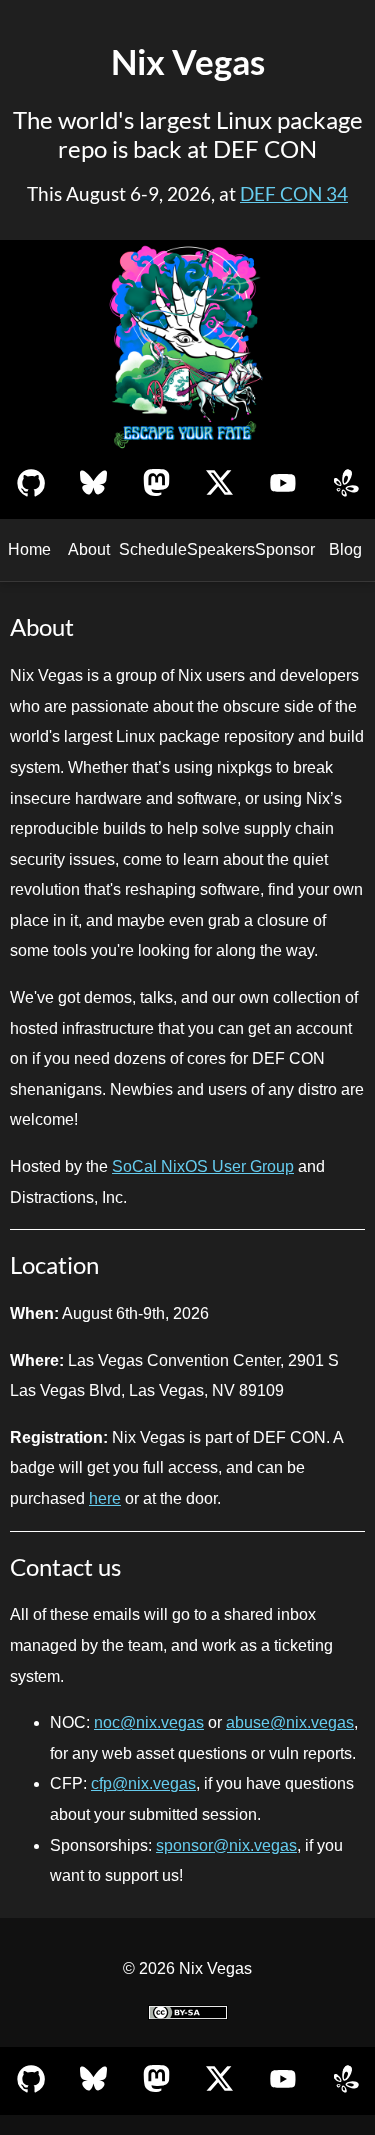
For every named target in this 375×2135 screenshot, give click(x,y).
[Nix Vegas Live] (345, 485)
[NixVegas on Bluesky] (93, 485)
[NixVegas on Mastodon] (156, 485)
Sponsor (285, 549)
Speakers (221, 549)
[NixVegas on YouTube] (282, 485)
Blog (345, 549)
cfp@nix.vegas (143, 1783)
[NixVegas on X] (219, 485)
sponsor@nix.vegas (226, 1845)
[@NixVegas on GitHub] (30, 485)
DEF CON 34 (294, 194)
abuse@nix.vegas (290, 1722)
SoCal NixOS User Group (203, 1166)
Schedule (153, 549)
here (105, 1498)
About (89, 549)
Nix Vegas (188, 61)
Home (29, 549)
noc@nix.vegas (149, 1722)
